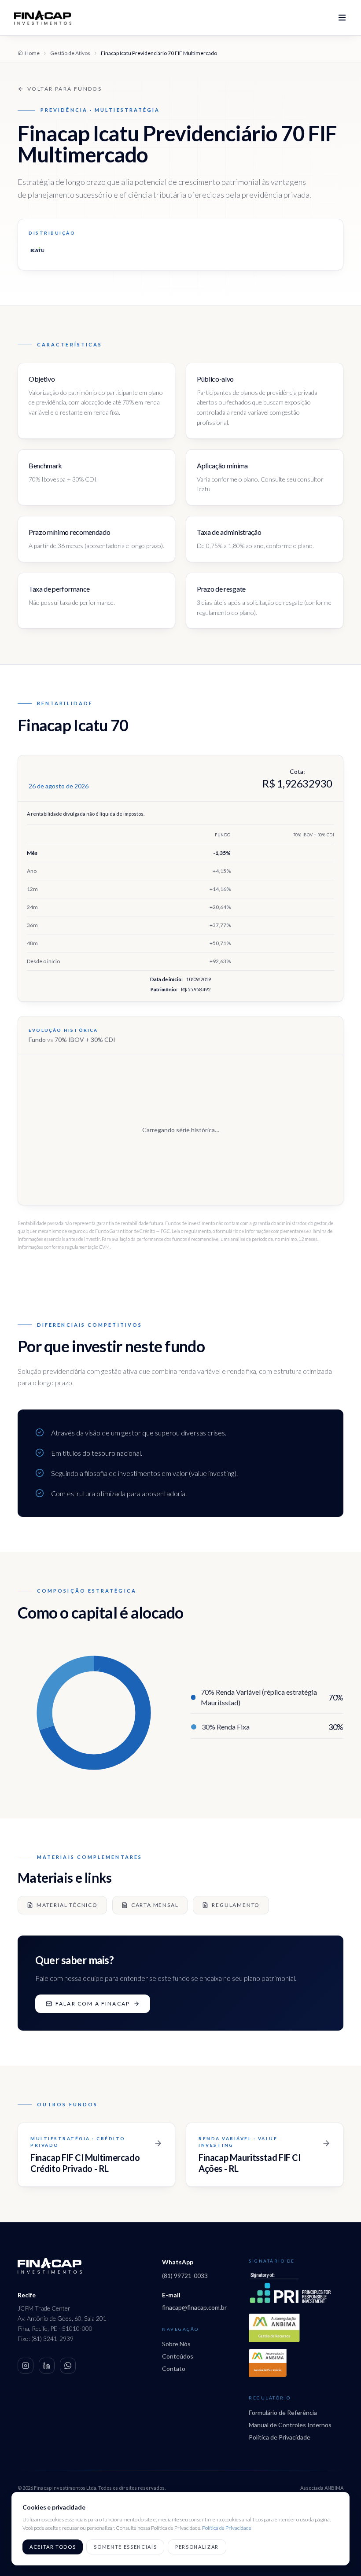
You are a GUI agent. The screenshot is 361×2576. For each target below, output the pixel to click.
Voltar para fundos (64, 89)
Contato (174, 2368)
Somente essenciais (125, 2547)
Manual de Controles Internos (290, 2425)
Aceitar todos (53, 2547)
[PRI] (290, 2288)
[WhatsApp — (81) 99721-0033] (68, 2366)
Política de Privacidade (280, 2437)
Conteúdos (178, 2356)
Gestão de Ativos (70, 53)
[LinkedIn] (47, 2366)
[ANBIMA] (274, 2328)
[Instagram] (26, 2366)
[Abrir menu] (342, 18)
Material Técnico (67, 1905)
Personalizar (197, 2547)
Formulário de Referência (283, 2412)
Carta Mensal (155, 1905)
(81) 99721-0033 (185, 2276)
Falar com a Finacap (93, 2004)
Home (32, 53)
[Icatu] (37, 250)
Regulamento (236, 1905)
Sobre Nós (176, 2344)
